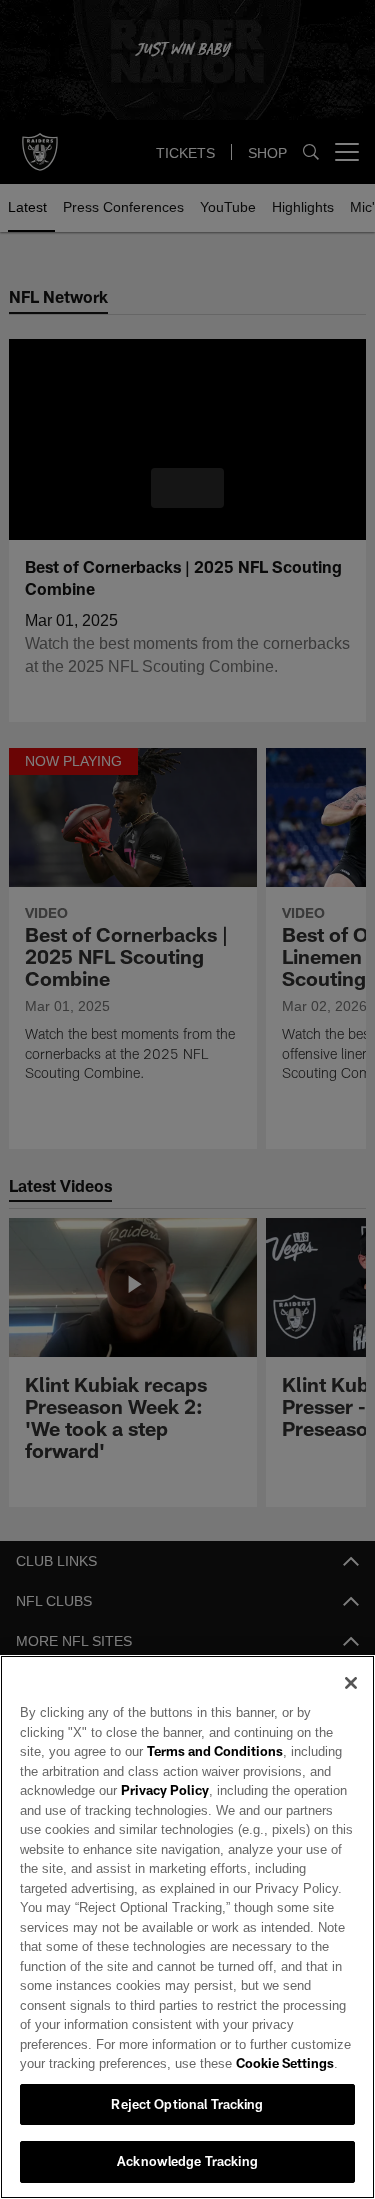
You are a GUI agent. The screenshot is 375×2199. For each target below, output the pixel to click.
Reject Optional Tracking (187, 2104)
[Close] (351, 1683)
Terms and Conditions (158, 1751)
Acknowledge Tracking (187, 2161)
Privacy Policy (163, 1790)
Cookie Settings (200, 2063)
